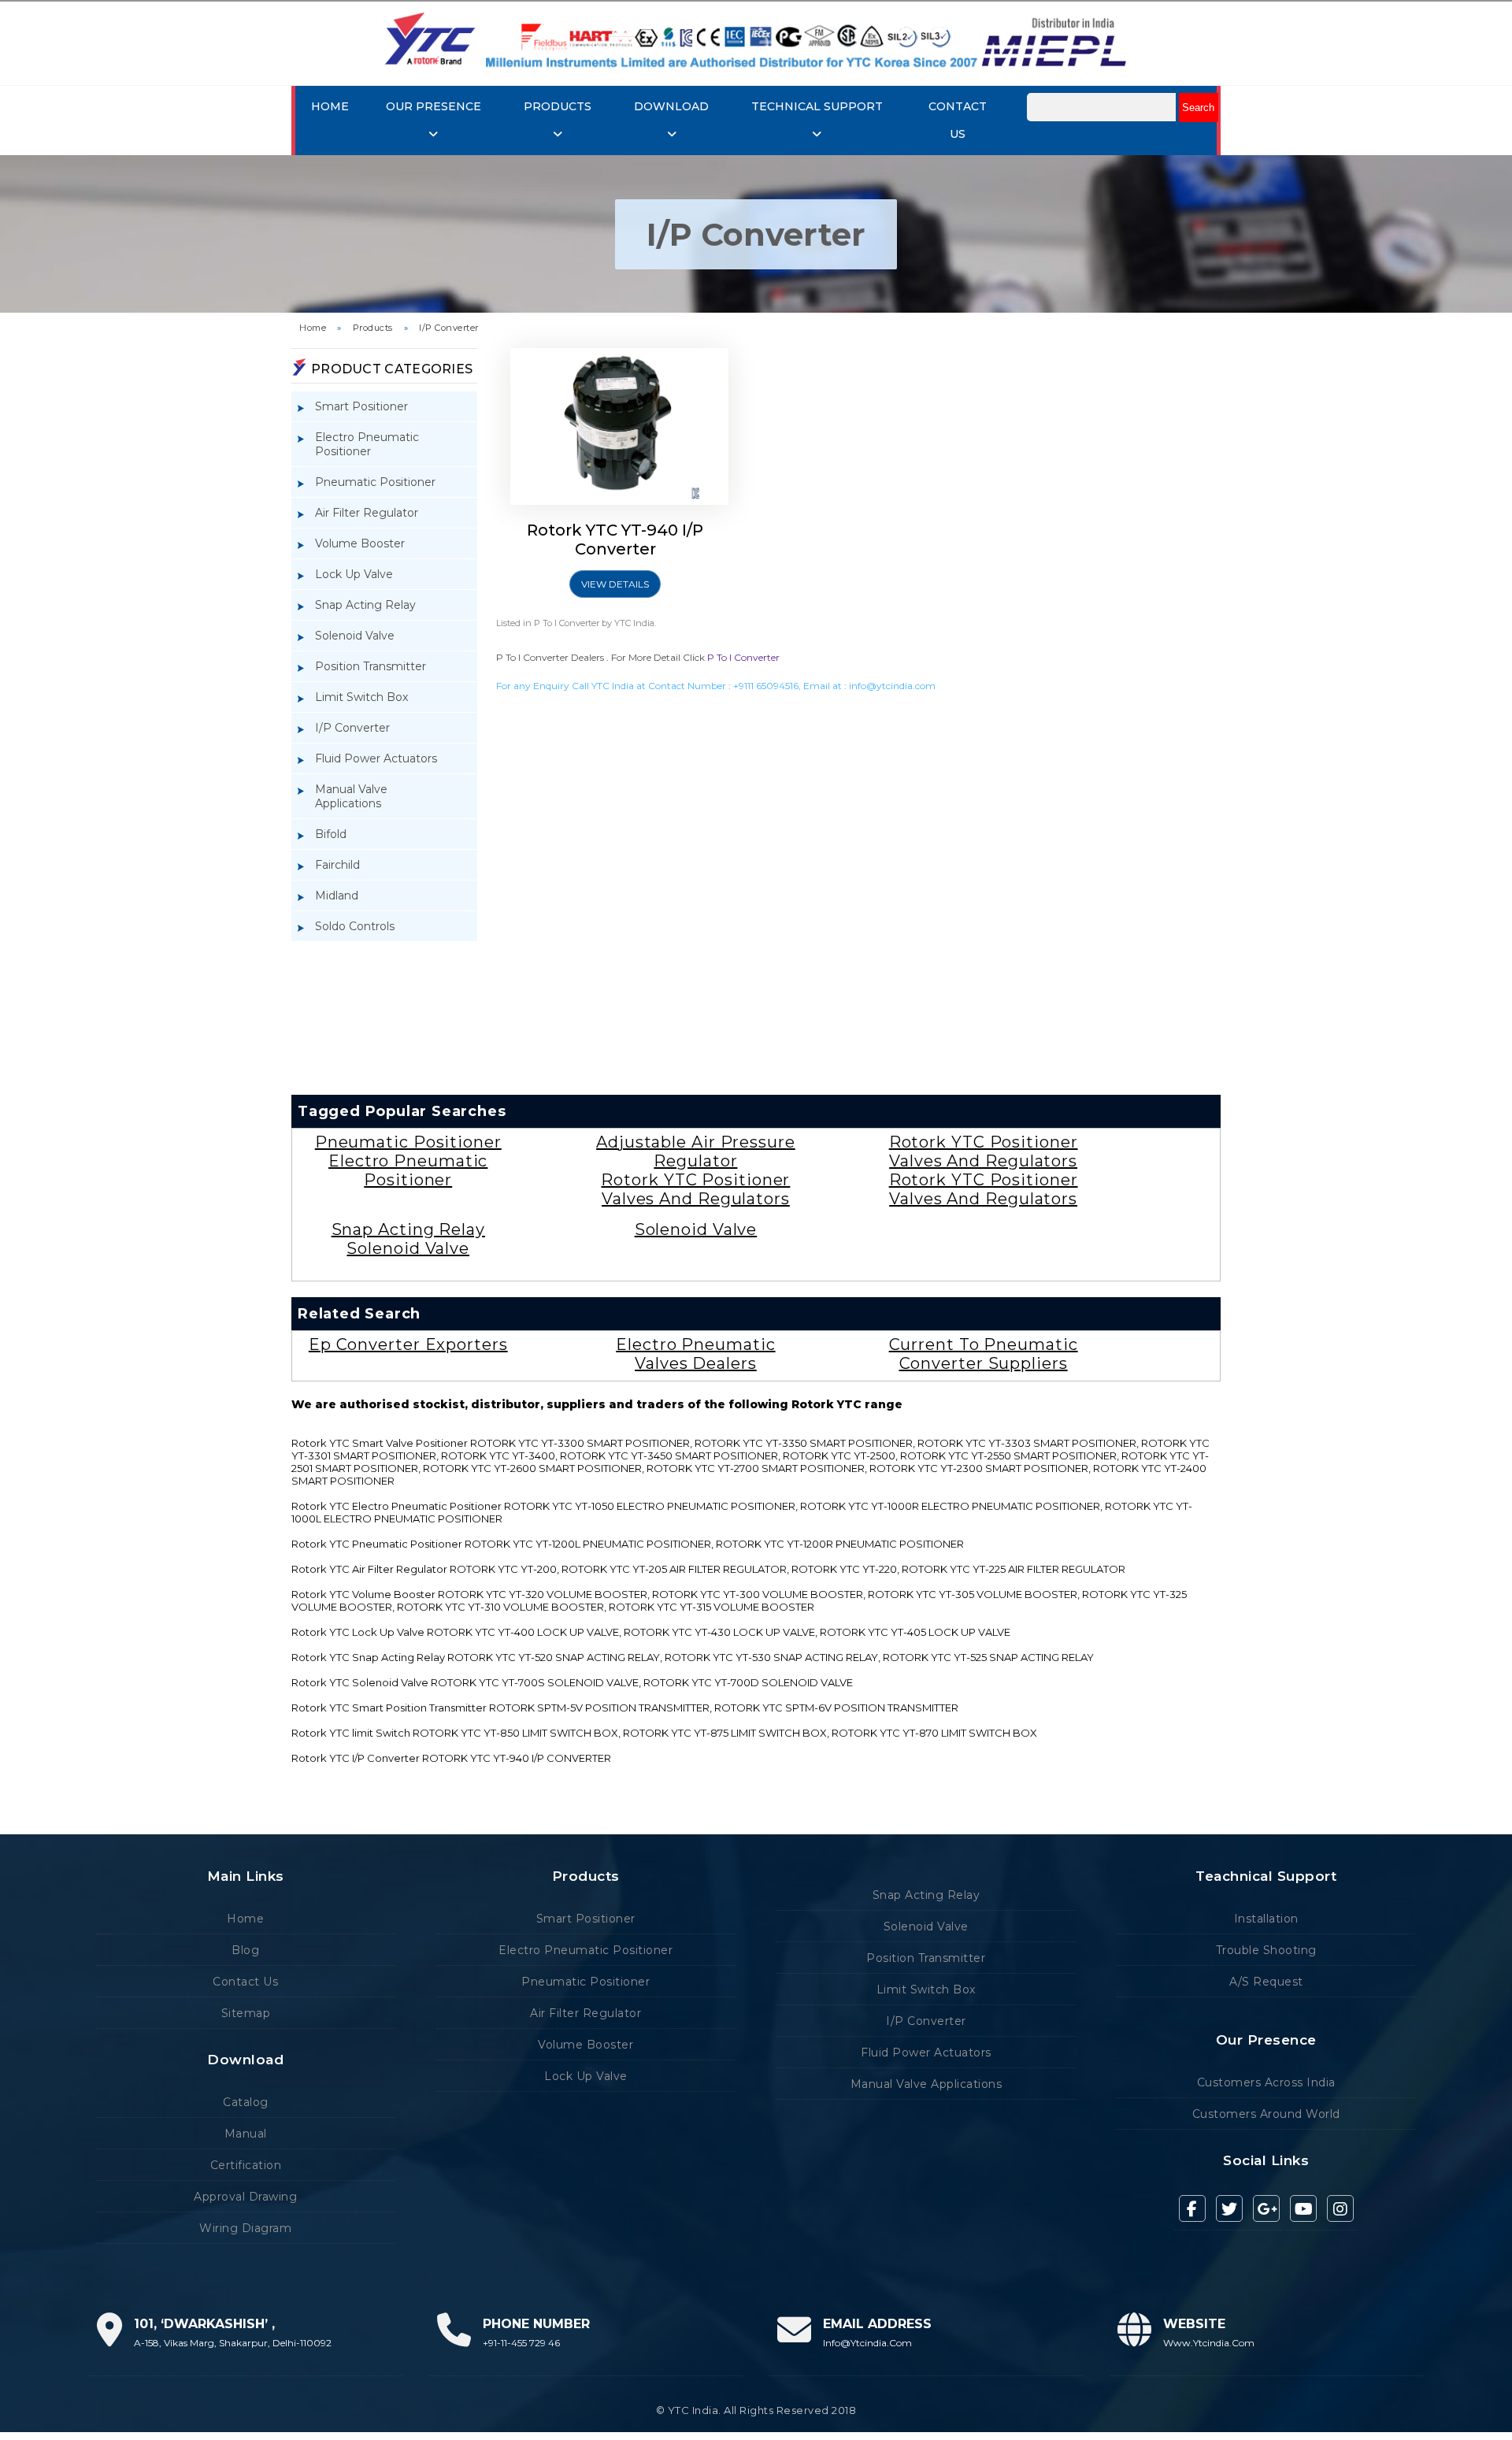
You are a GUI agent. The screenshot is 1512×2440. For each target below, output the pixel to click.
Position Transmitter (371, 666)
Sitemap (246, 2013)
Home (330, 106)
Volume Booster (360, 543)
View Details (615, 584)
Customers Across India (1266, 2082)
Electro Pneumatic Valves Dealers (695, 1354)
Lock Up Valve (354, 574)
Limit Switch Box (361, 697)
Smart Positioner (361, 406)
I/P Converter (449, 328)
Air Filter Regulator (367, 513)
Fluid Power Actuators (376, 758)
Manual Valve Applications (351, 796)
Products (373, 328)
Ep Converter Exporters (408, 1344)
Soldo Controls (355, 926)
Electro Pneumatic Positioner (367, 444)
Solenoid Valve (355, 636)
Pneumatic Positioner (375, 482)
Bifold (331, 834)
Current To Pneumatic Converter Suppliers (984, 1354)
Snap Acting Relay (365, 605)
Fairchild (337, 865)
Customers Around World (1266, 2114)
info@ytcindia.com (892, 686)
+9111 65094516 (766, 686)
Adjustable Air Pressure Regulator (696, 1151)
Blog (245, 1950)
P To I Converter (743, 657)
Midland (337, 896)
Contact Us (245, 1982)
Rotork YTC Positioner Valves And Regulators (695, 1189)
